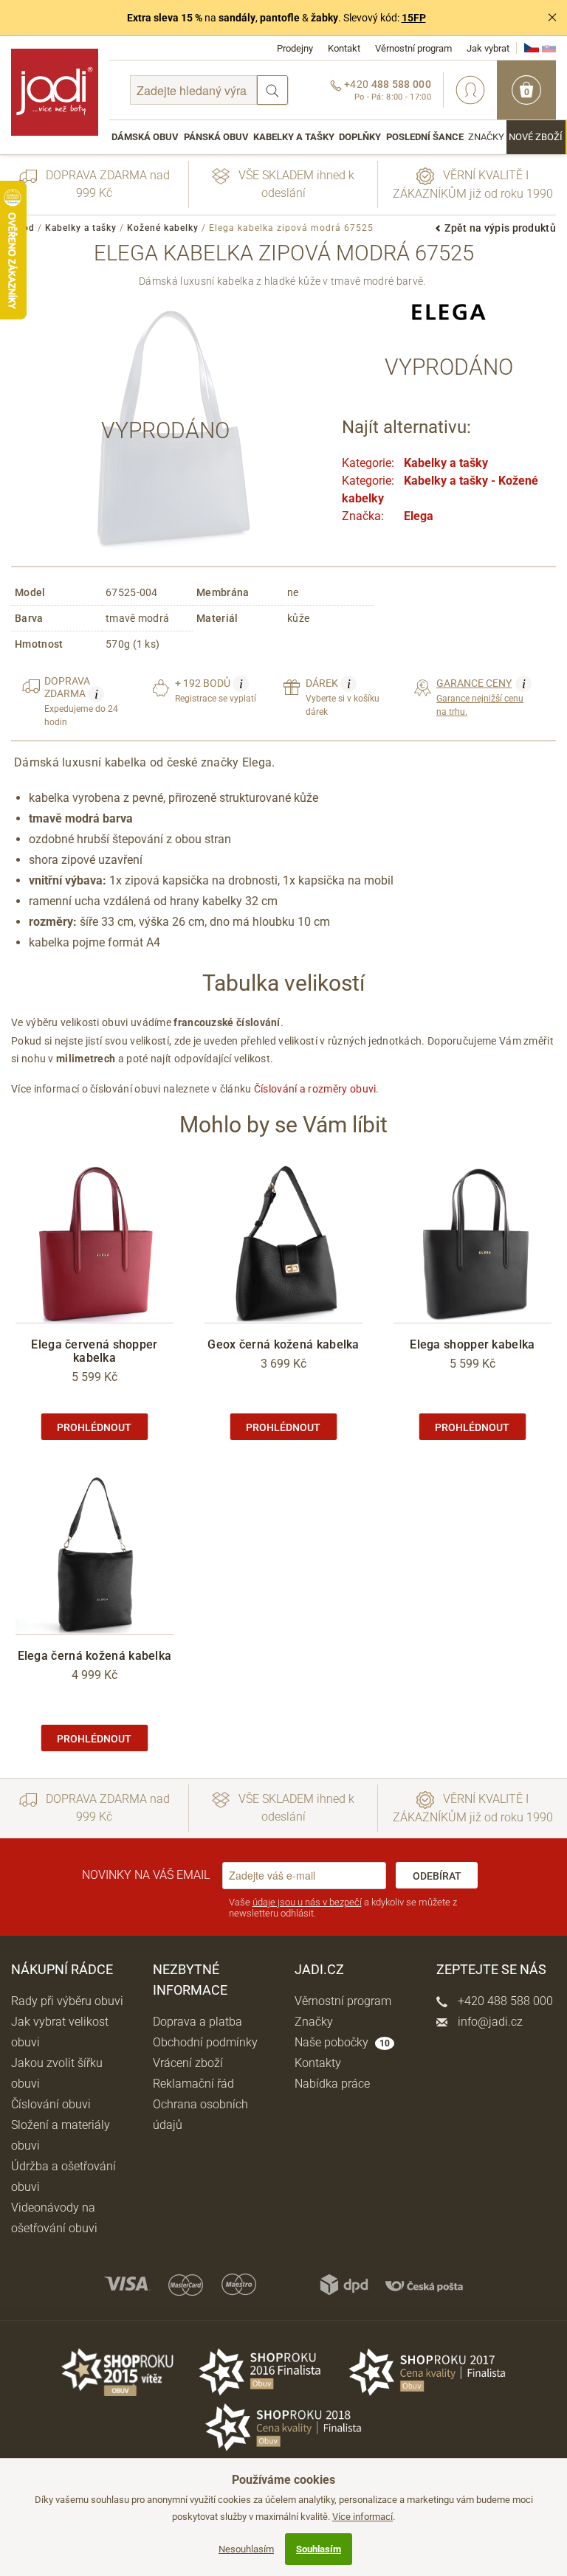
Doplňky (360, 137)
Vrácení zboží (188, 2063)
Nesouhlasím (246, 2549)
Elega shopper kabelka (472, 1344)
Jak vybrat (488, 48)
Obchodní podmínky (205, 2042)
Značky (486, 137)
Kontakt (344, 48)
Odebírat (437, 1876)
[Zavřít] (552, 18)
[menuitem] (145, 137)
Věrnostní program (413, 48)
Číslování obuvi (51, 2104)
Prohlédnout (94, 1427)
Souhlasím (319, 2549)
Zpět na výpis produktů (500, 228)
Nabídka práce (332, 2084)
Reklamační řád (193, 2084)
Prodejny (295, 48)
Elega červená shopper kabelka (94, 1351)
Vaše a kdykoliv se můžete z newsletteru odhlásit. (343, 1908)
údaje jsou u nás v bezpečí (307, 1902)
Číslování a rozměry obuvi (315, 1089)
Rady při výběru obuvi (67, 2001)
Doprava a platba (197, 2022)
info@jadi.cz (489, 2022)
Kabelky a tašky (294, 137)
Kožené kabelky (163, 228)
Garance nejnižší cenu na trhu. (481, 697)
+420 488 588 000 (504, 2001)
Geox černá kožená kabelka (283, 1344)
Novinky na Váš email (146, 1875)
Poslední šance (425, 137)
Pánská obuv (216, 137)
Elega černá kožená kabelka (95, 1656)
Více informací (362, 2517)
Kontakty (318, 2063)
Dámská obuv (145, 137)
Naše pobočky (342, 2042)
